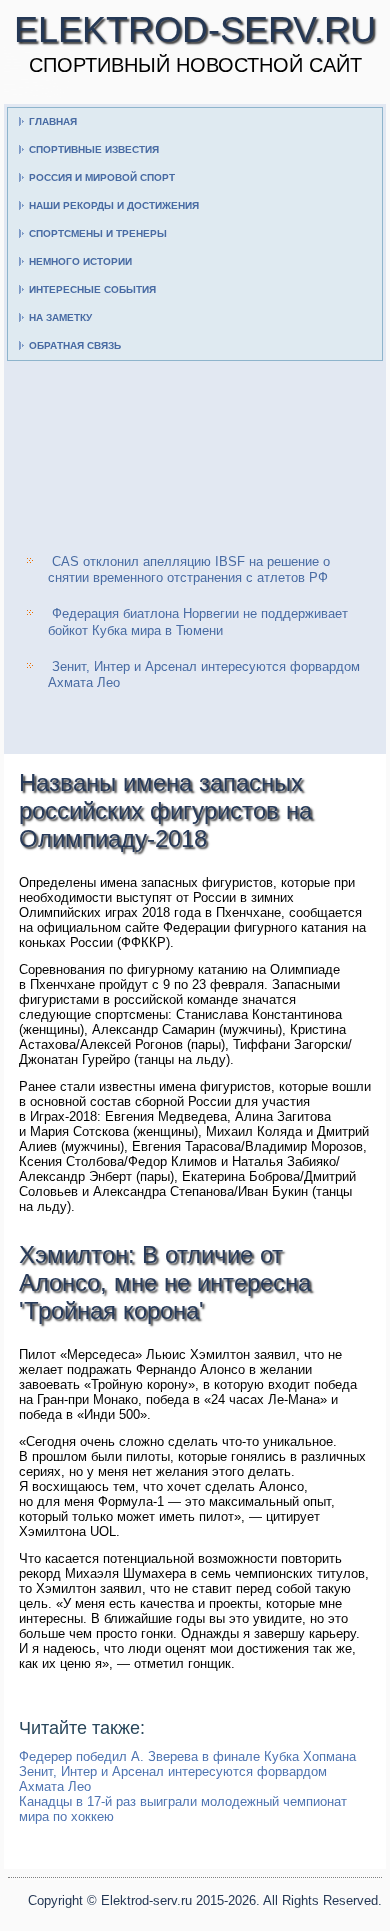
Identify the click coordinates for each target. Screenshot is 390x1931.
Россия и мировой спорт (102, 177)
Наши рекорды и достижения (114, 205)
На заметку (60, 317)
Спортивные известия (94, 149)
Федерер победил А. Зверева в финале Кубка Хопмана (187, 1756)
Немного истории (80, 261)
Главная (53, 121)
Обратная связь (75, 345)
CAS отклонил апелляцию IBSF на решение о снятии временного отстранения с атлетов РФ (189, 569)
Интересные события (92, 289)
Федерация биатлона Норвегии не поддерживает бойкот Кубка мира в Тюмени (198, 621)
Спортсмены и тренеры (98, 233)
